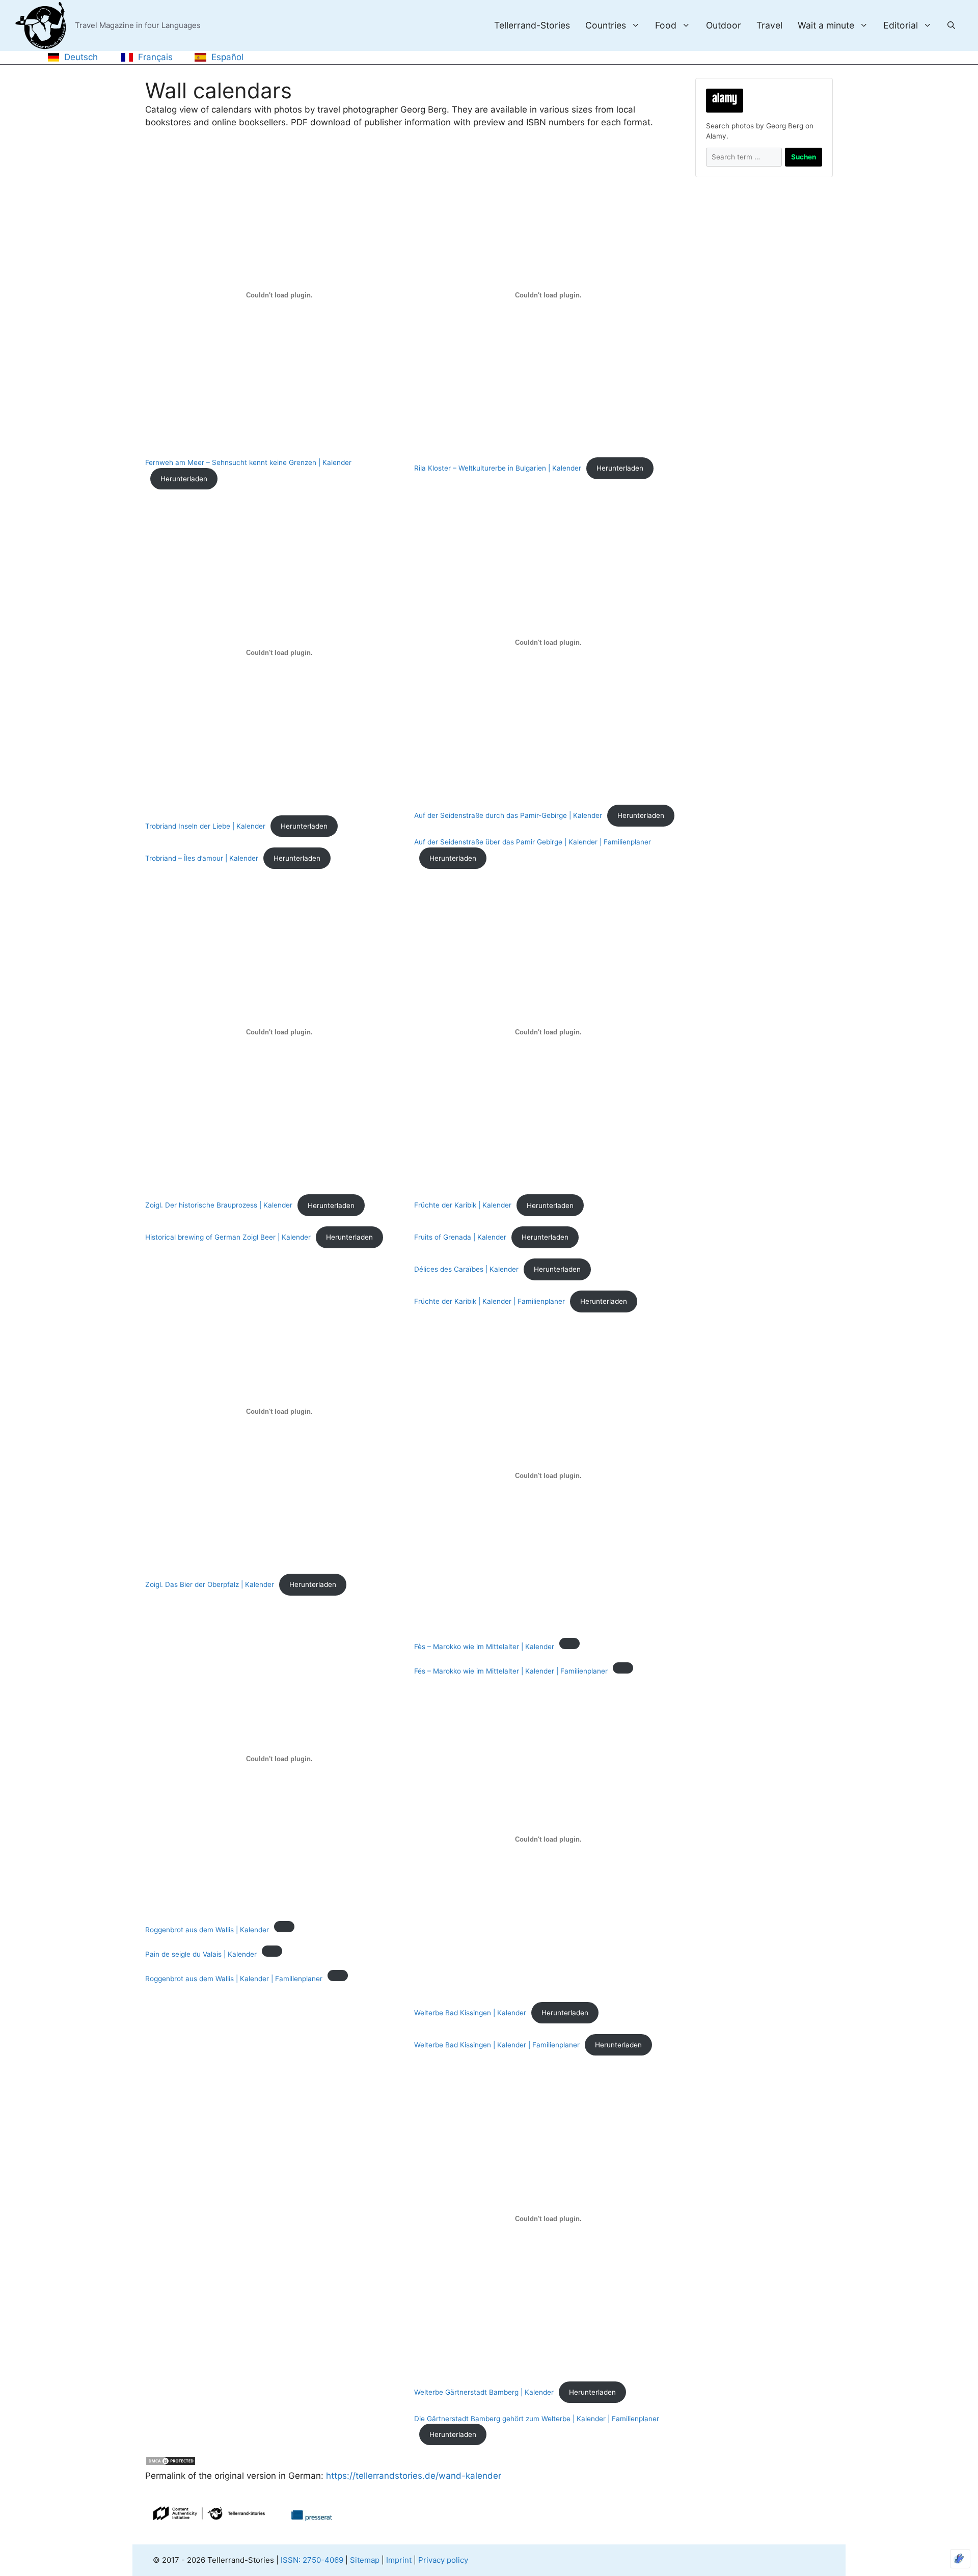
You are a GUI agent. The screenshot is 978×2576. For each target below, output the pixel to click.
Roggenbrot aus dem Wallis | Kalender (207, 1930)
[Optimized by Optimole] (960, 2559)
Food (666, 25)
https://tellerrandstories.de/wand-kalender (412, 2476)
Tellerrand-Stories (532, 25)
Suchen (804, 157)
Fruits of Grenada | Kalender (460, 1237)
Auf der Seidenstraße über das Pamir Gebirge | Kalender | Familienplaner (533, 842)
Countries (606, 25)
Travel (769, 25)
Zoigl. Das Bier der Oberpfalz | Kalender (210, 1584)
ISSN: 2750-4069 (312, 2560)
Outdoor (724, 25)
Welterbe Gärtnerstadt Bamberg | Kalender (484, 2392)
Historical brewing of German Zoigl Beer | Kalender (228, 1237)
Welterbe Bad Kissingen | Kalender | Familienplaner (497, 2045)
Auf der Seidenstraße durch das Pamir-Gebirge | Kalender (508, 815)
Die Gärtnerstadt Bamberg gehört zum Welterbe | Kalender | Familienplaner (537, 2419)
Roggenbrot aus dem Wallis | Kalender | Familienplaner (234, 1979)
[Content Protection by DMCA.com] (171, 2463)
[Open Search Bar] (951, 25)
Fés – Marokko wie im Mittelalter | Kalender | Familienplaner (511, 1671)
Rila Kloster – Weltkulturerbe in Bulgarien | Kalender (498, 468)
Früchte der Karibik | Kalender (463, 1205)
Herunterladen (184, 479)
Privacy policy (443, 2560)
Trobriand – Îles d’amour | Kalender (202, 858)
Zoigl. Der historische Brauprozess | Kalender (219, 1205)
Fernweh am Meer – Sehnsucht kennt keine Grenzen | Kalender (248, 462)
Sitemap (365, 2560)
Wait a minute (826, 25)
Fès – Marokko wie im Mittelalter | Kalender (484, 1647)
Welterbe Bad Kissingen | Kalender (470, 2013)
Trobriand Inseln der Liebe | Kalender (205, 826)
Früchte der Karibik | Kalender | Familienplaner (490, 1301)
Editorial (901, 25)
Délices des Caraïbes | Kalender (466, 1269)
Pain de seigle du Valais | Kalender (201, 1954)
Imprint (399, 2560)
